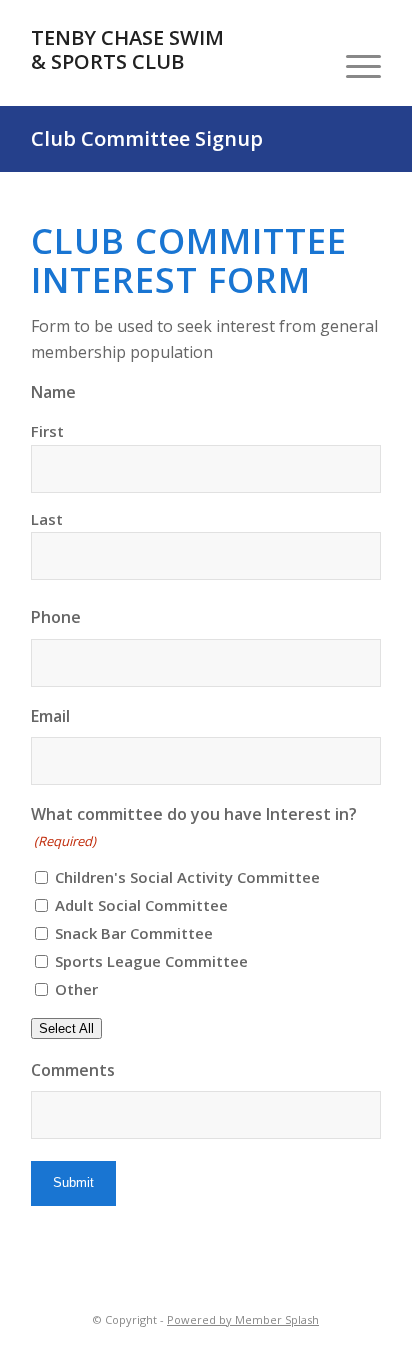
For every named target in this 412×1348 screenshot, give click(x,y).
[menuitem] (353, 66)
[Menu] (353, 66)
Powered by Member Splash (243, 1319)
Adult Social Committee (141, 905)
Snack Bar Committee (134, 933)
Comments (73, 1070)
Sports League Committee (151, 961)
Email (50, 716)
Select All (66, 1028)
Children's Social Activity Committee (187, 877)
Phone (56, 617)
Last (47, 519)
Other (76, 989)
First (47, 431)
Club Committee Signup (147, 138)
